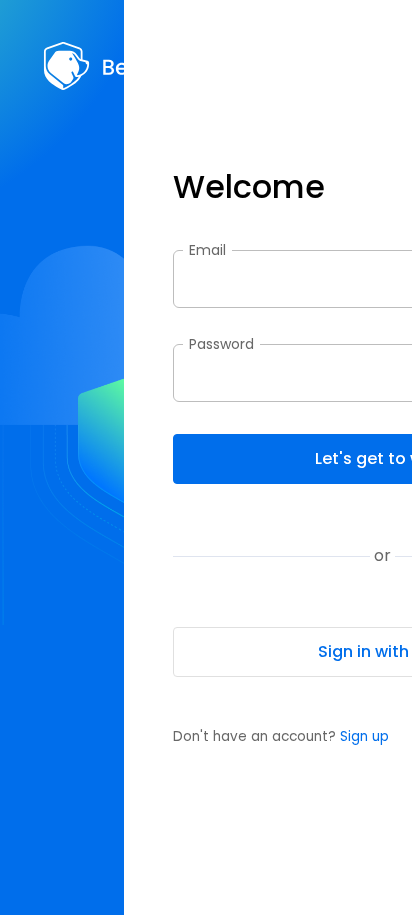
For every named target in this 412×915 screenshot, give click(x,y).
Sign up (364, 736)
